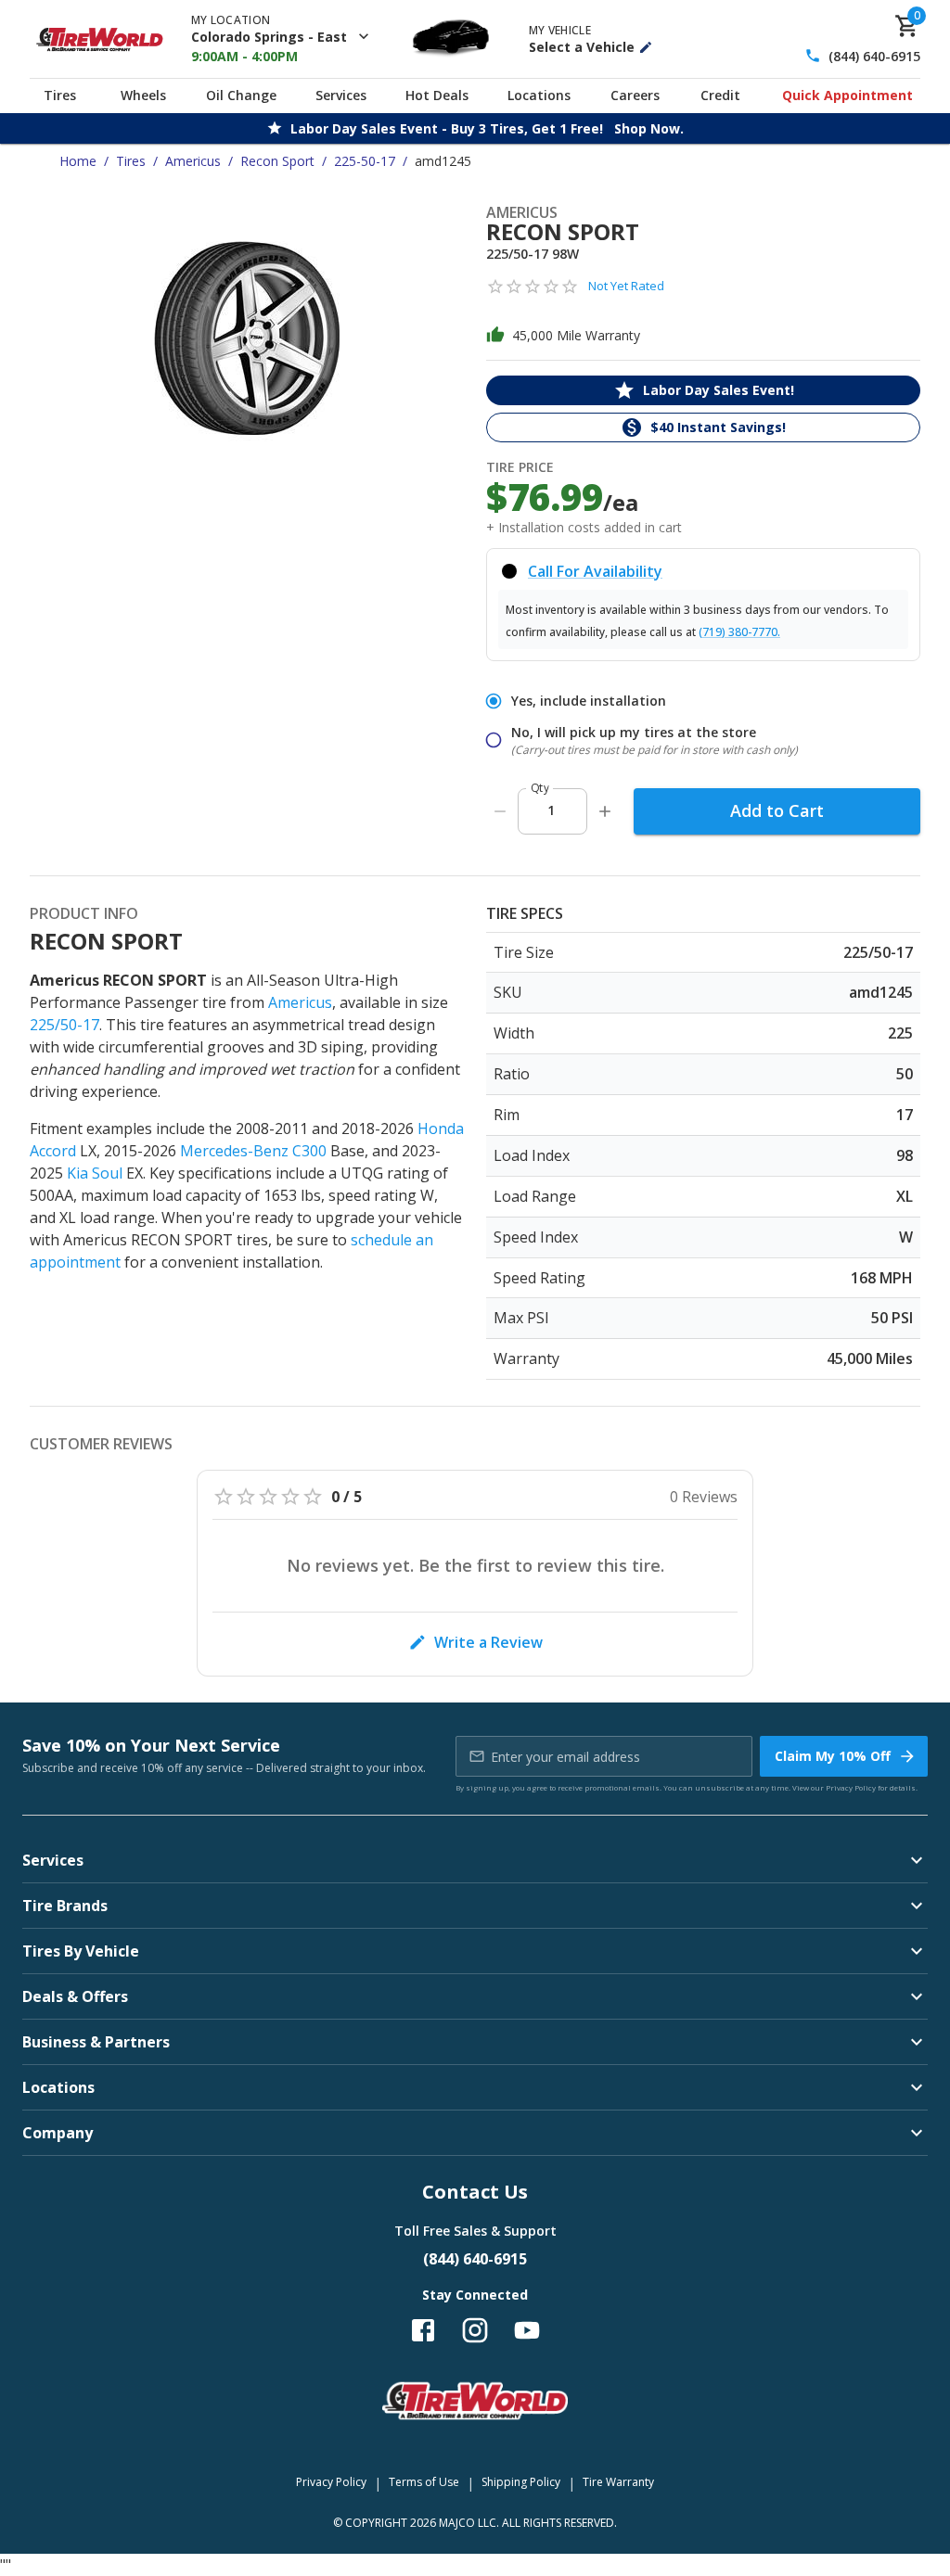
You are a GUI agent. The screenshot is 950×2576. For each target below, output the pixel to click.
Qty (540, 788)
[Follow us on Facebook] (423, 2330)
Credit (720, 95)
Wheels (143, 95)
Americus (193, 161)
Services (341, 95)
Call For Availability (595, 571)
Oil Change (241, 95)
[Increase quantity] (605, 811)
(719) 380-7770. (739, 632)
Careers (635, 95)
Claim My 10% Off (833, 1756)
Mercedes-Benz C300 (253, 1151)
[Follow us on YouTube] (527, 2330)
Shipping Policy (521, 2482)
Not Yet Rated (626, 286)
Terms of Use (424, 2482)
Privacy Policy (851, 1787)
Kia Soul (95, 1173)
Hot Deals (437, 95)
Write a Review (488, 1642)
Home (78, 161)
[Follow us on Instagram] (475, 2330)
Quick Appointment (847, 95)
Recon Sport (277, 161)
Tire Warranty (618, 2482)
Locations (539, 95)
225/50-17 (64, 1025)
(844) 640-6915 (874, 56)
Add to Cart (777, 810)
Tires (60, 95)
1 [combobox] (551, 810)
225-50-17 (365, 161)
